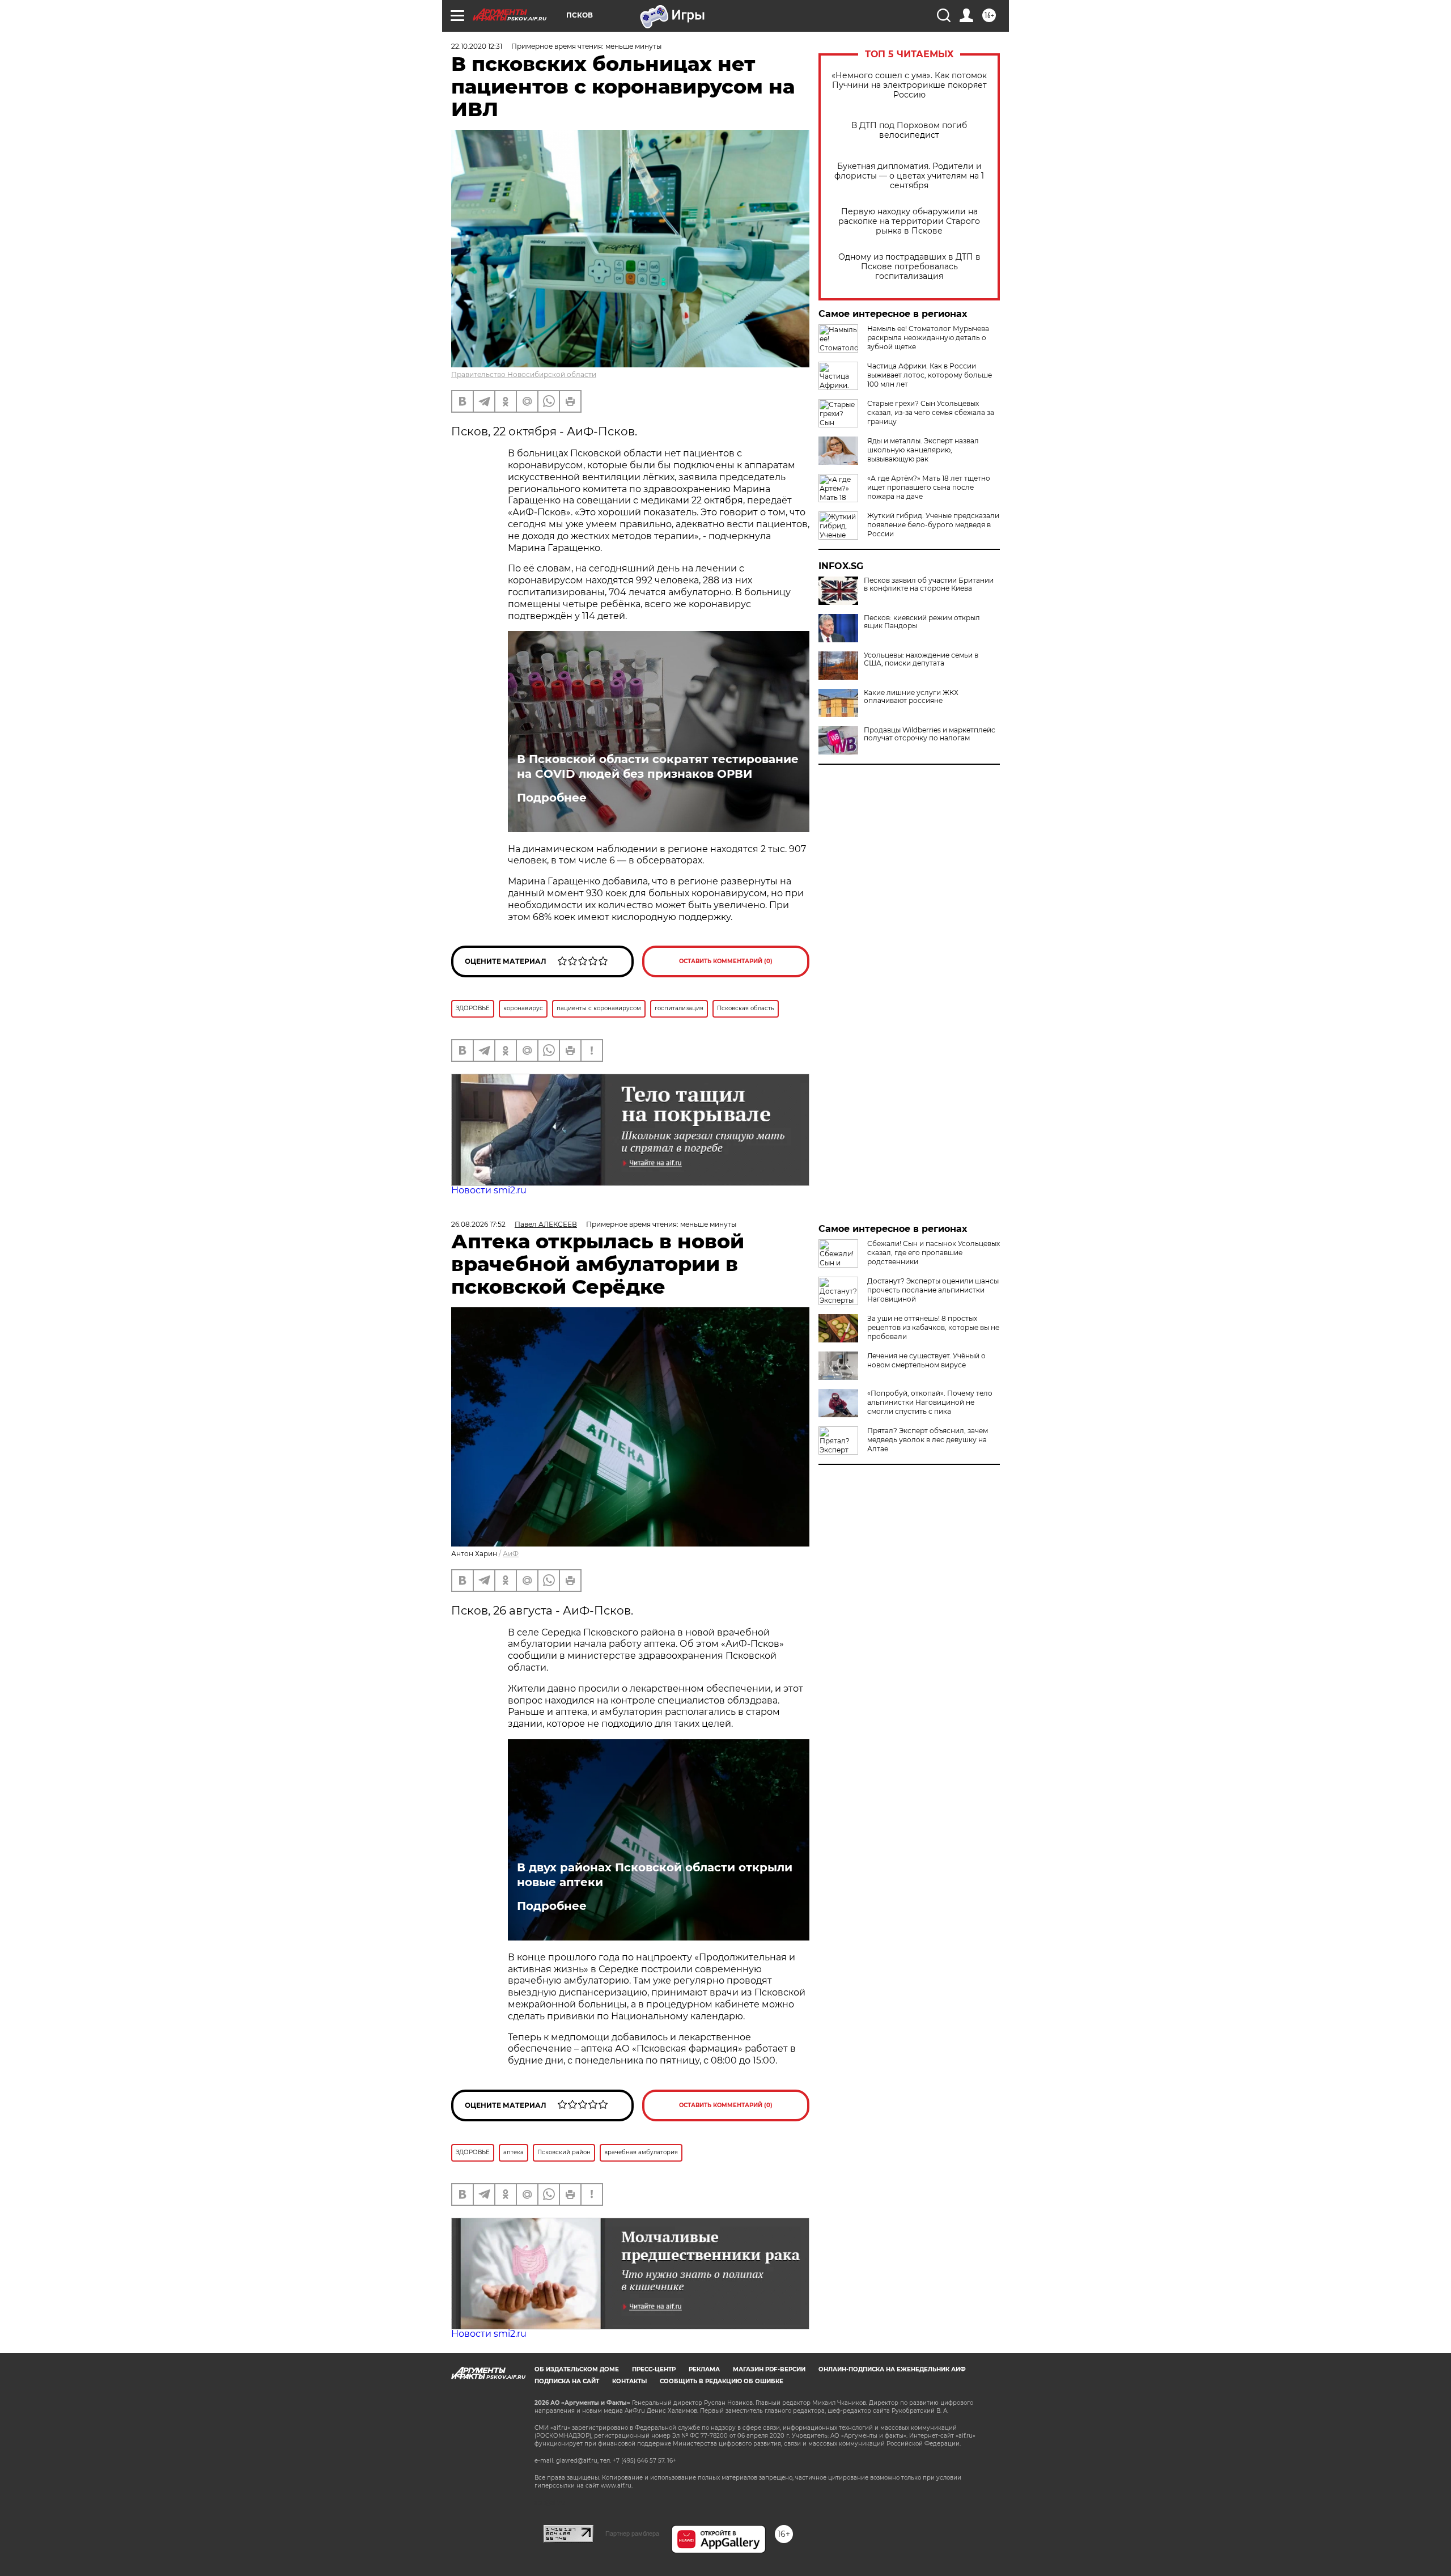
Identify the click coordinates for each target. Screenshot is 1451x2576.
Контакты (629, 2381)
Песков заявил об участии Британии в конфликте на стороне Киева (929, 584)
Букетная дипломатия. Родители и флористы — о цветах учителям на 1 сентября (909, 176)
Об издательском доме (577, 2369)
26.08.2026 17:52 (478, 1224)
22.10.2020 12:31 (477, 46)
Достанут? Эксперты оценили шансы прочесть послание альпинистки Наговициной (933, 1290)
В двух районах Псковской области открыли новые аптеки (655, 1875)
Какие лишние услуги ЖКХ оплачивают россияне (911, 697)
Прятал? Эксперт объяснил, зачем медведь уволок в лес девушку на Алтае (928, 1440)
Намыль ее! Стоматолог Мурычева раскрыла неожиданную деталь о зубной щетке (928, 338)
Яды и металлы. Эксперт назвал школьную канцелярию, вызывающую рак (923, 450)
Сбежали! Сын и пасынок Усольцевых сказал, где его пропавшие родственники (934, 1253)
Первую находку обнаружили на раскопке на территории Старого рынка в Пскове (909, 221)
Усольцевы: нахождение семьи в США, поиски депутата (921, 659)
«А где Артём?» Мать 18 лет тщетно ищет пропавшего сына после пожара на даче (929, 487)
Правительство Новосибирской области (524, 374)
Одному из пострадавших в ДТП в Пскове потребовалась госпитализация (909, 267)
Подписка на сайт (567, 2381)
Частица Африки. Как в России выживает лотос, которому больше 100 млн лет (930, 375)
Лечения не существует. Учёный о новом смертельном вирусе (926, 1360)
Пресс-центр (654, 2369)
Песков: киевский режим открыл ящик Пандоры (922, 622)
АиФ (511, 1554)
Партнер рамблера (632, 2533)
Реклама (704, 2369)
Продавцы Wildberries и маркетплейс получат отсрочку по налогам (930, 734)
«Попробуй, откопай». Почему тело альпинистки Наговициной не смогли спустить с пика (930, 1402)
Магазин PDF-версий (769, 2369)
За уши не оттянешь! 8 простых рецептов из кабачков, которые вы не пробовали (933, 1327)
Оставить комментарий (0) (726, 961)
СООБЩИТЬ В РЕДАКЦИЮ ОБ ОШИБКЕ (722, 2381)
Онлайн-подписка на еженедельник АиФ (892, 2369)
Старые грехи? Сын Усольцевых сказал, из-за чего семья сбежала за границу (931, 412)
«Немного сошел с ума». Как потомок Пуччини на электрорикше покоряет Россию (909, 85)
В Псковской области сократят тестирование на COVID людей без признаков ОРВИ (658, 766)
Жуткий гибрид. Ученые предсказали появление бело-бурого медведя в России (933, 525)
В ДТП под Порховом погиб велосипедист (909, 130)
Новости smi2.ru (489, 1190)
